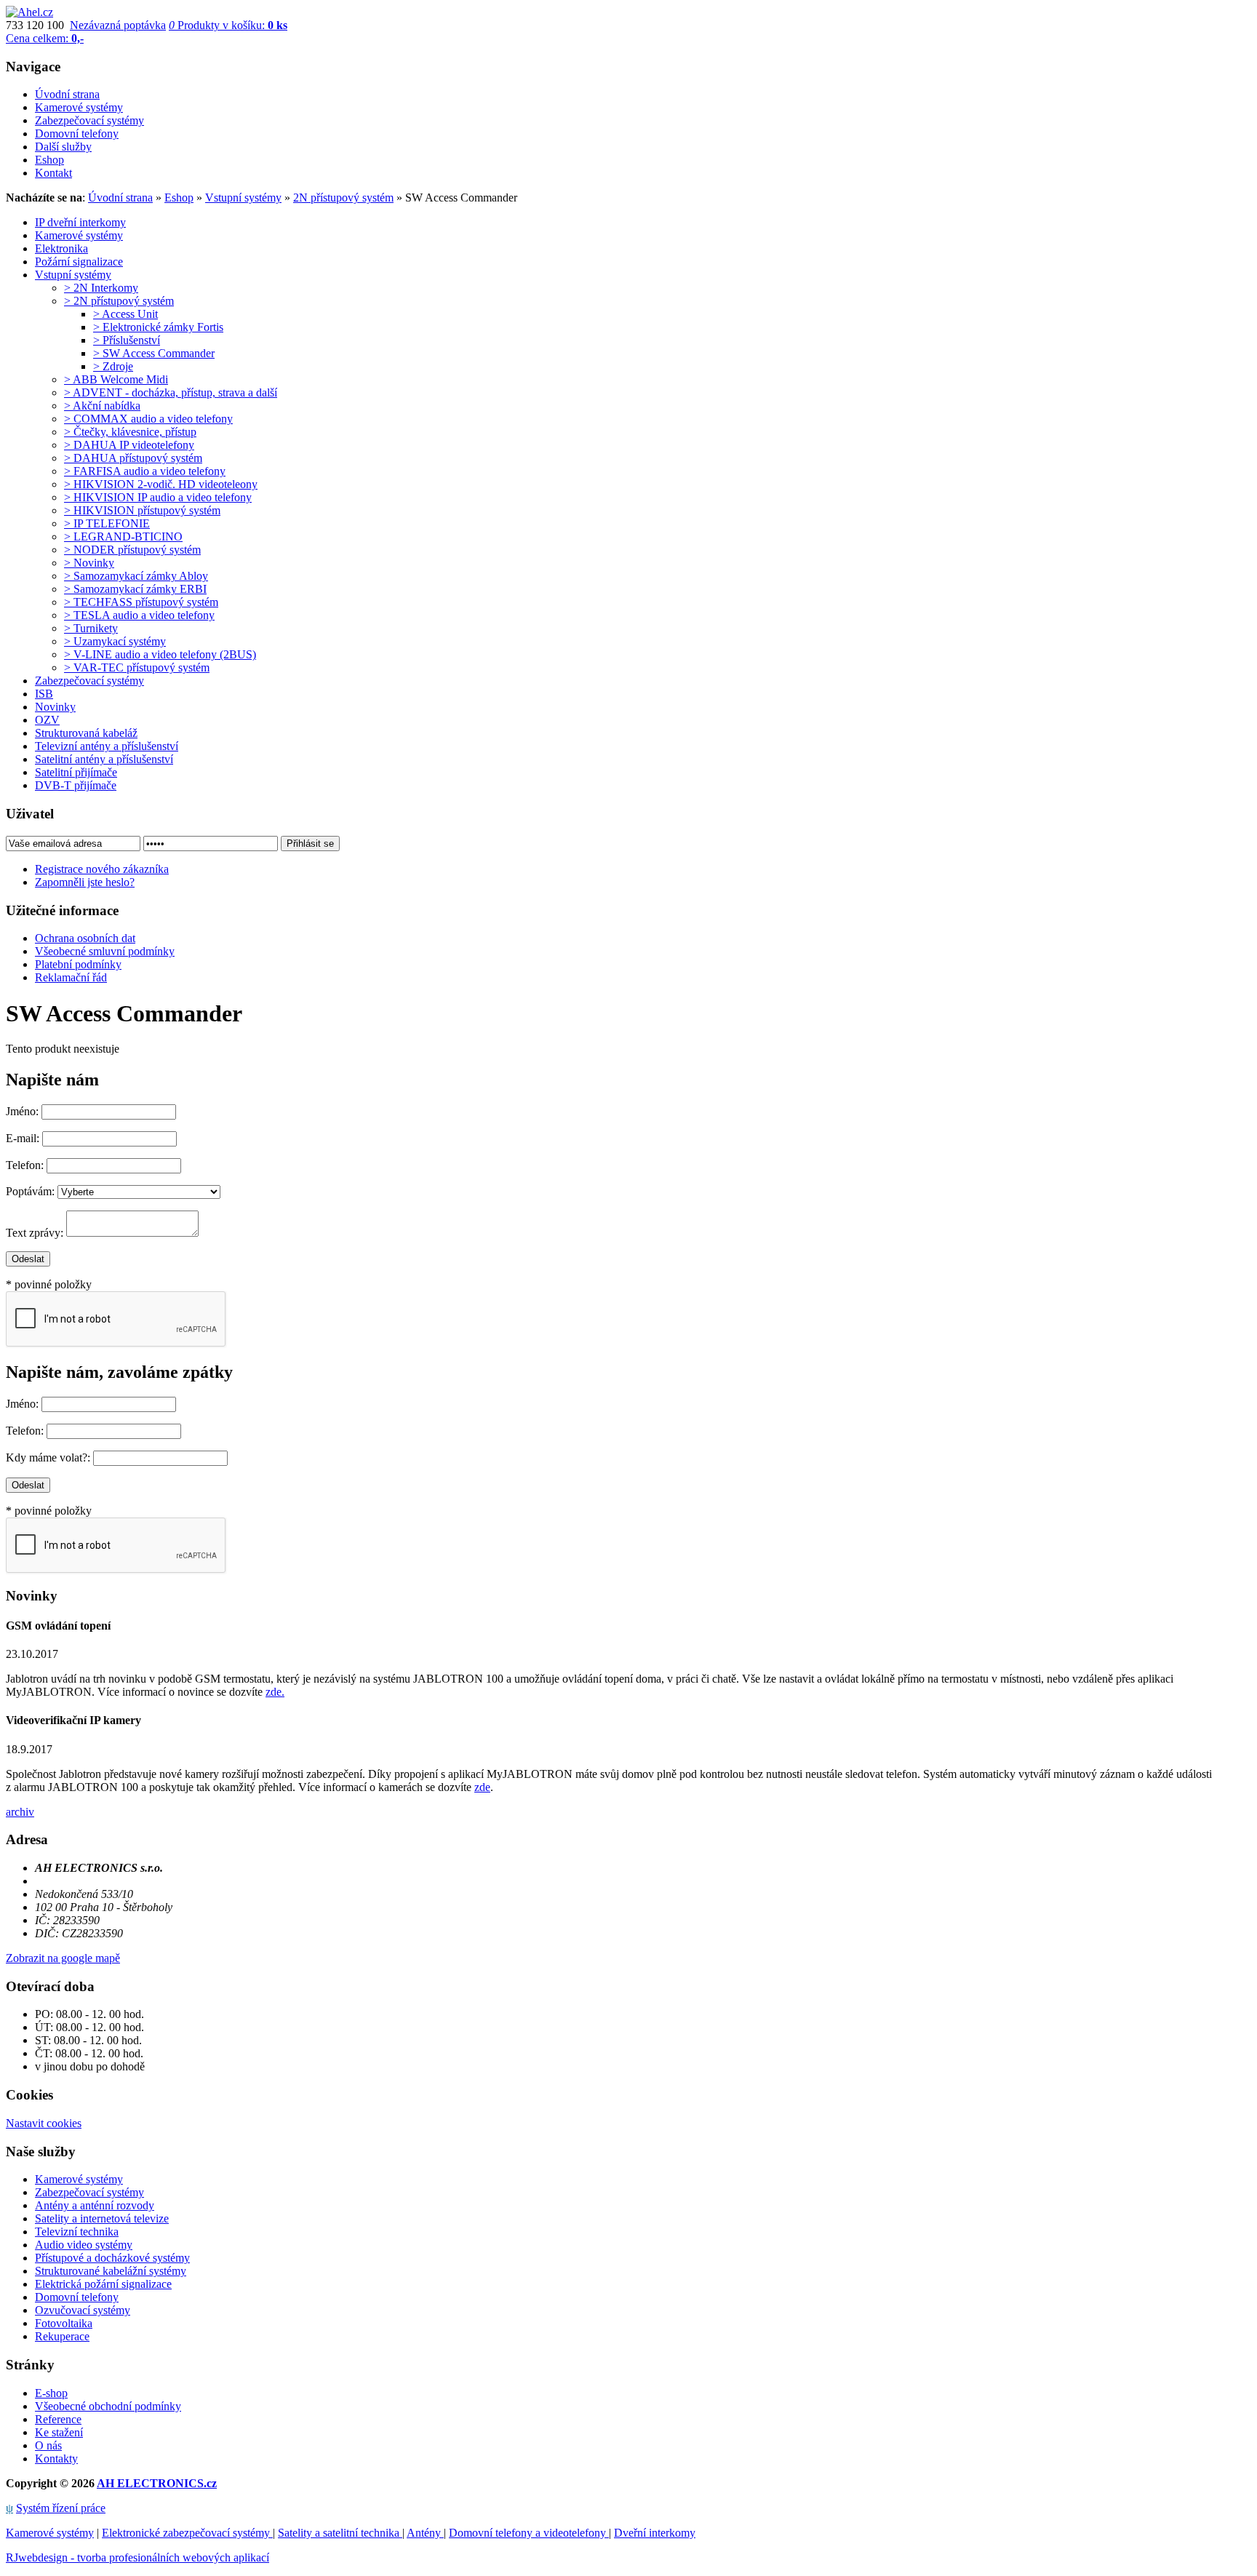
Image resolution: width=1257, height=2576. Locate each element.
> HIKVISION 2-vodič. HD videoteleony (161, 484)
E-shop (51, 2393)
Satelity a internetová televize (102, 2218)
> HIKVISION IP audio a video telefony (158, 497)
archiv (20, 1812)
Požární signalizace (79, 262)
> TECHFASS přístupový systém (141, 602)
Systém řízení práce (61, 2508)
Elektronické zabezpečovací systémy (187, 2533)
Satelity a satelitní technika (340, 2533)
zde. (275, 1692)
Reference (58, 2419)
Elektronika (61, 248)
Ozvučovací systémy (83, 2310)
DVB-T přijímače (76, 785)
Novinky (55, 707)
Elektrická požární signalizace (103, 2284)
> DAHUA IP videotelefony (129, 445)
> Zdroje (113, 366)
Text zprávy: (35, 1233)
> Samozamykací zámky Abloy (136, 576)
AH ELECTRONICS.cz (157, 2483)
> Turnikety (91, 628)
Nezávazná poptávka (118, 25)
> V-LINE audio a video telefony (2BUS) (160, 654)
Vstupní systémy (243, 198)
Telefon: (25, 1165)
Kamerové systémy (79, 235)
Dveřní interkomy (655, 2533)
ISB (44, 694)
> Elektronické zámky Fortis (158, 327)
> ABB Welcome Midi (116, 379)
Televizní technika (77, 2232)
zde (482, 1787)
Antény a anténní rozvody (95, 2205)
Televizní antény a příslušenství (107, 746)
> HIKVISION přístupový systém (142, 510)
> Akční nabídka (102, 406)
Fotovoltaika (64, 2323)
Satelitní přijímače (76, 772)
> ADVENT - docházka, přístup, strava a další (171, 392)
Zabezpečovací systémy (89, 681)
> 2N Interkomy (101, 288)
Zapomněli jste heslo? (85, 882)
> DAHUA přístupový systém (133, 458)
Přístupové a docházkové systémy (112, 2258)
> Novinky (89, 563)
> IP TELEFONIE (107, 523)
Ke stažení (59, 2432)
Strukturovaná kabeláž (86, 733)
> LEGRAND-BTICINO (123, 537)
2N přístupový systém (343, 198)
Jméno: (22, 1111)
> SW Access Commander (154, 353)
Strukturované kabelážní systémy (111, 2271)
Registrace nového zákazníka (102, 869)
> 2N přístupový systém (119, 301)
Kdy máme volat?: (48, 1458)
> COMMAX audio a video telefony (148, 419)
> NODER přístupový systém (132, 550)
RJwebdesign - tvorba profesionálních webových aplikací (137, 2557)
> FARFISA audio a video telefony (145, 471)
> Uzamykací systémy (115, 641)
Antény (425, 2533)
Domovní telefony (77, 2297)
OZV (47, 720)
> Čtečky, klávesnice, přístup (130, 432)
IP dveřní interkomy (80, 222)
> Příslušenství (127, 340)
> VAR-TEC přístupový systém (137, 667)
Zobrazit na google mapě (63, 1958)
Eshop (179, 198)
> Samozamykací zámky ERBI (135, 589)
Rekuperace (62, 2336)
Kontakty (56, 2459)
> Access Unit (125, 314)
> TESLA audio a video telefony (139, 615)
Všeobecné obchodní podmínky (108, 2406)
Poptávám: (30, 1191)
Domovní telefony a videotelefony (529, 2533)
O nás (48, 2445)
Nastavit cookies (44, 2123)
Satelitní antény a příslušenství (104, 759)
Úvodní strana (120, 198)
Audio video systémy (84, 2245)
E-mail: (23, 1138)
